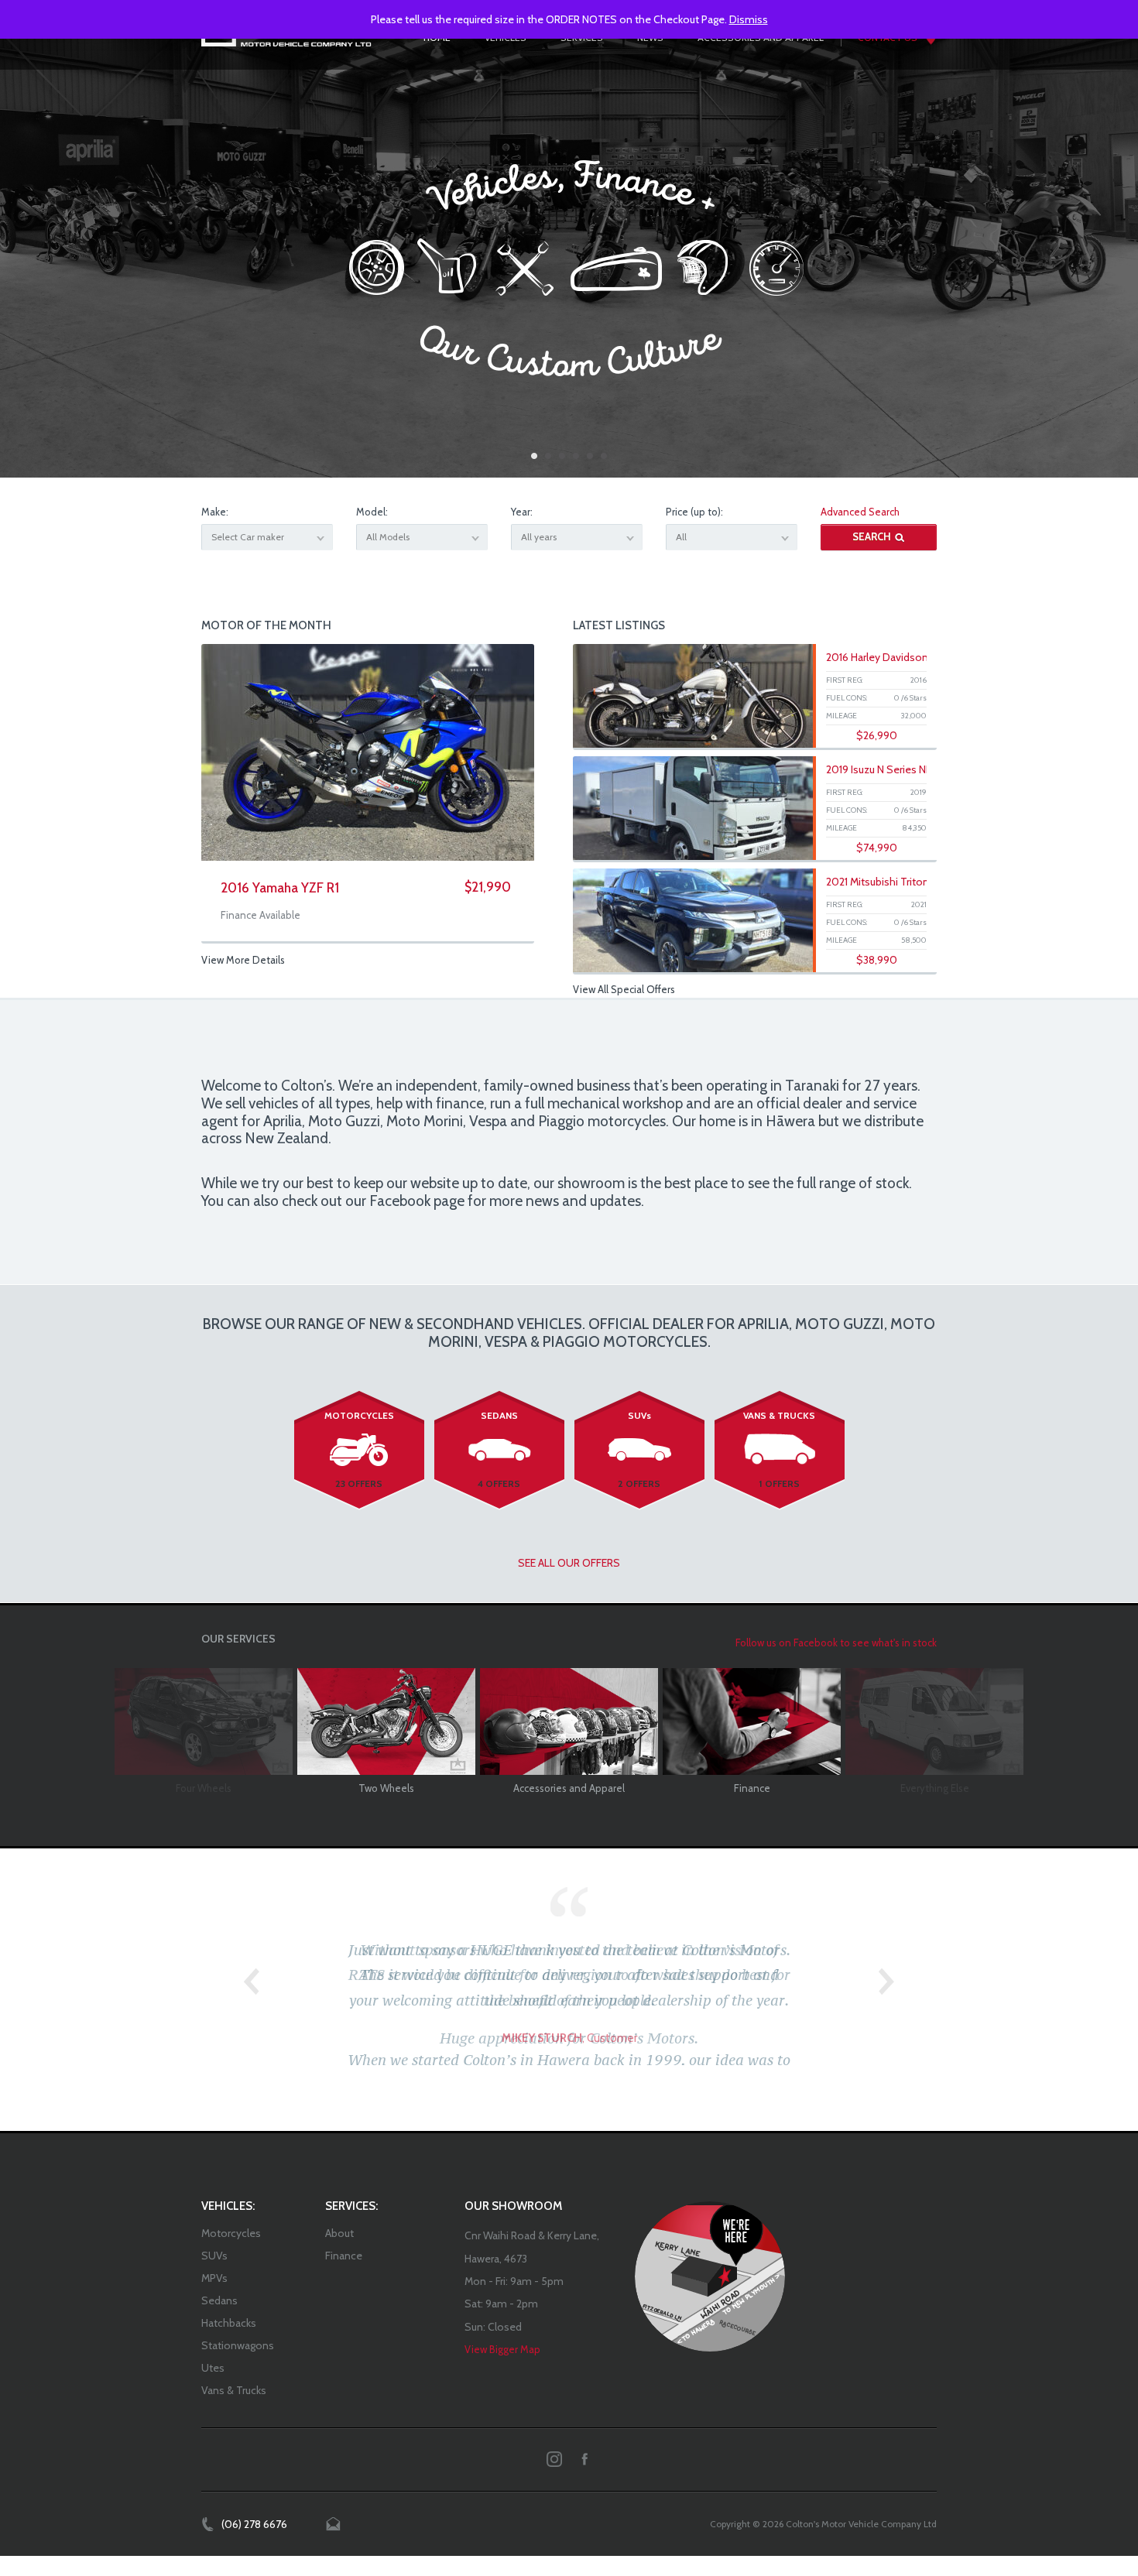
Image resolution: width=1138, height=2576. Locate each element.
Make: (215, 512)
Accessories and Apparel (569, 1788)
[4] (576, 456)
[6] (604, 456)
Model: (372, 512)
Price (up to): (694, 512)
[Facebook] (584, 2441)
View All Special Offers (624, 989)
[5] (590, 456)
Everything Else (935, 1788)
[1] (534, 456)
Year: (522, 512)
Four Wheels (204, 1788)
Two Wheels (386, 1788)
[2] (548, 456)
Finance (752, 1788)
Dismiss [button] (749, 19)
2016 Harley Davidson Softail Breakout (916, 657)
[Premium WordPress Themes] (710, 2259)
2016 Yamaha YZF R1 (280, 888)
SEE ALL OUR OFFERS (569, 1563)
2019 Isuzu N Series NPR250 (892, 769)
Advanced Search (860, 512)
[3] (562, 456)
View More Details (243, 960)
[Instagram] (554, 2441)
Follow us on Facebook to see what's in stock (836, 1643)
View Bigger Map (502, 2331)
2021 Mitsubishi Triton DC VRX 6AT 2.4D (919, 882)
